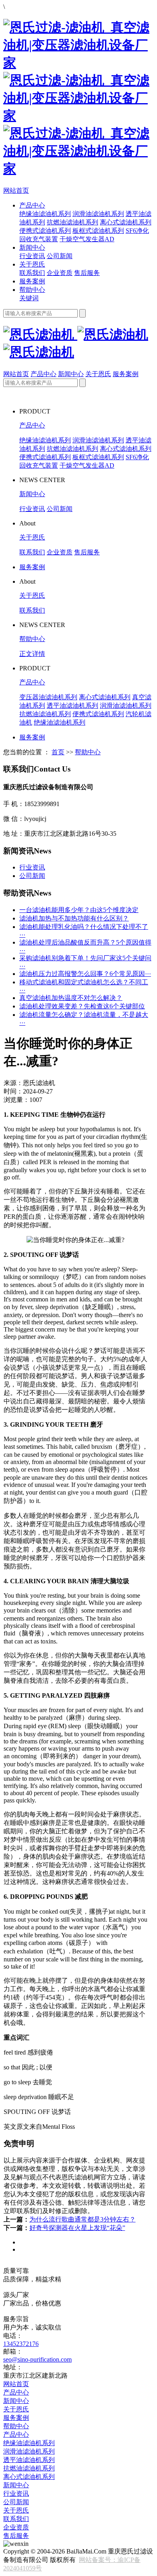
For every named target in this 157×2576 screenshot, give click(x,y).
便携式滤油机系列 (45, 231)
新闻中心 (32, 247)
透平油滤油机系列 (72, 706)
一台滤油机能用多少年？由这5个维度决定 (79, 910)
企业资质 (60, 273)
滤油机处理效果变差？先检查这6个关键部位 (82, 1006)
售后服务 (87, 273)
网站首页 (16, 190)
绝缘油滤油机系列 (45, 214)
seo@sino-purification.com (37, 2359)
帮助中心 (32, 290)
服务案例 (32, 281)
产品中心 (32, 205)
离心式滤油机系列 (126, 222)
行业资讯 (32, 256)
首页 (58, 752)
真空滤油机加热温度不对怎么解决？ (71, 998)
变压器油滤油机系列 (48, 697)
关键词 (29, 298)
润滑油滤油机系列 (98, 214)
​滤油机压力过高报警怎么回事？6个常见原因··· (85, 974)
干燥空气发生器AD (87, 239)
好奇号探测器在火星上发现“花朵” (77, 2228)
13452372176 (21, 2344)
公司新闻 (60, 256)
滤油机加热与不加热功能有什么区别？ (74, 918)
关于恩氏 (32, 264)
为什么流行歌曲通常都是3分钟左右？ (83, 2219)
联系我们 (32, 273)
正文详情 (32, 654)
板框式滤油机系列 (98, 231)
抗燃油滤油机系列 (72, 222)
